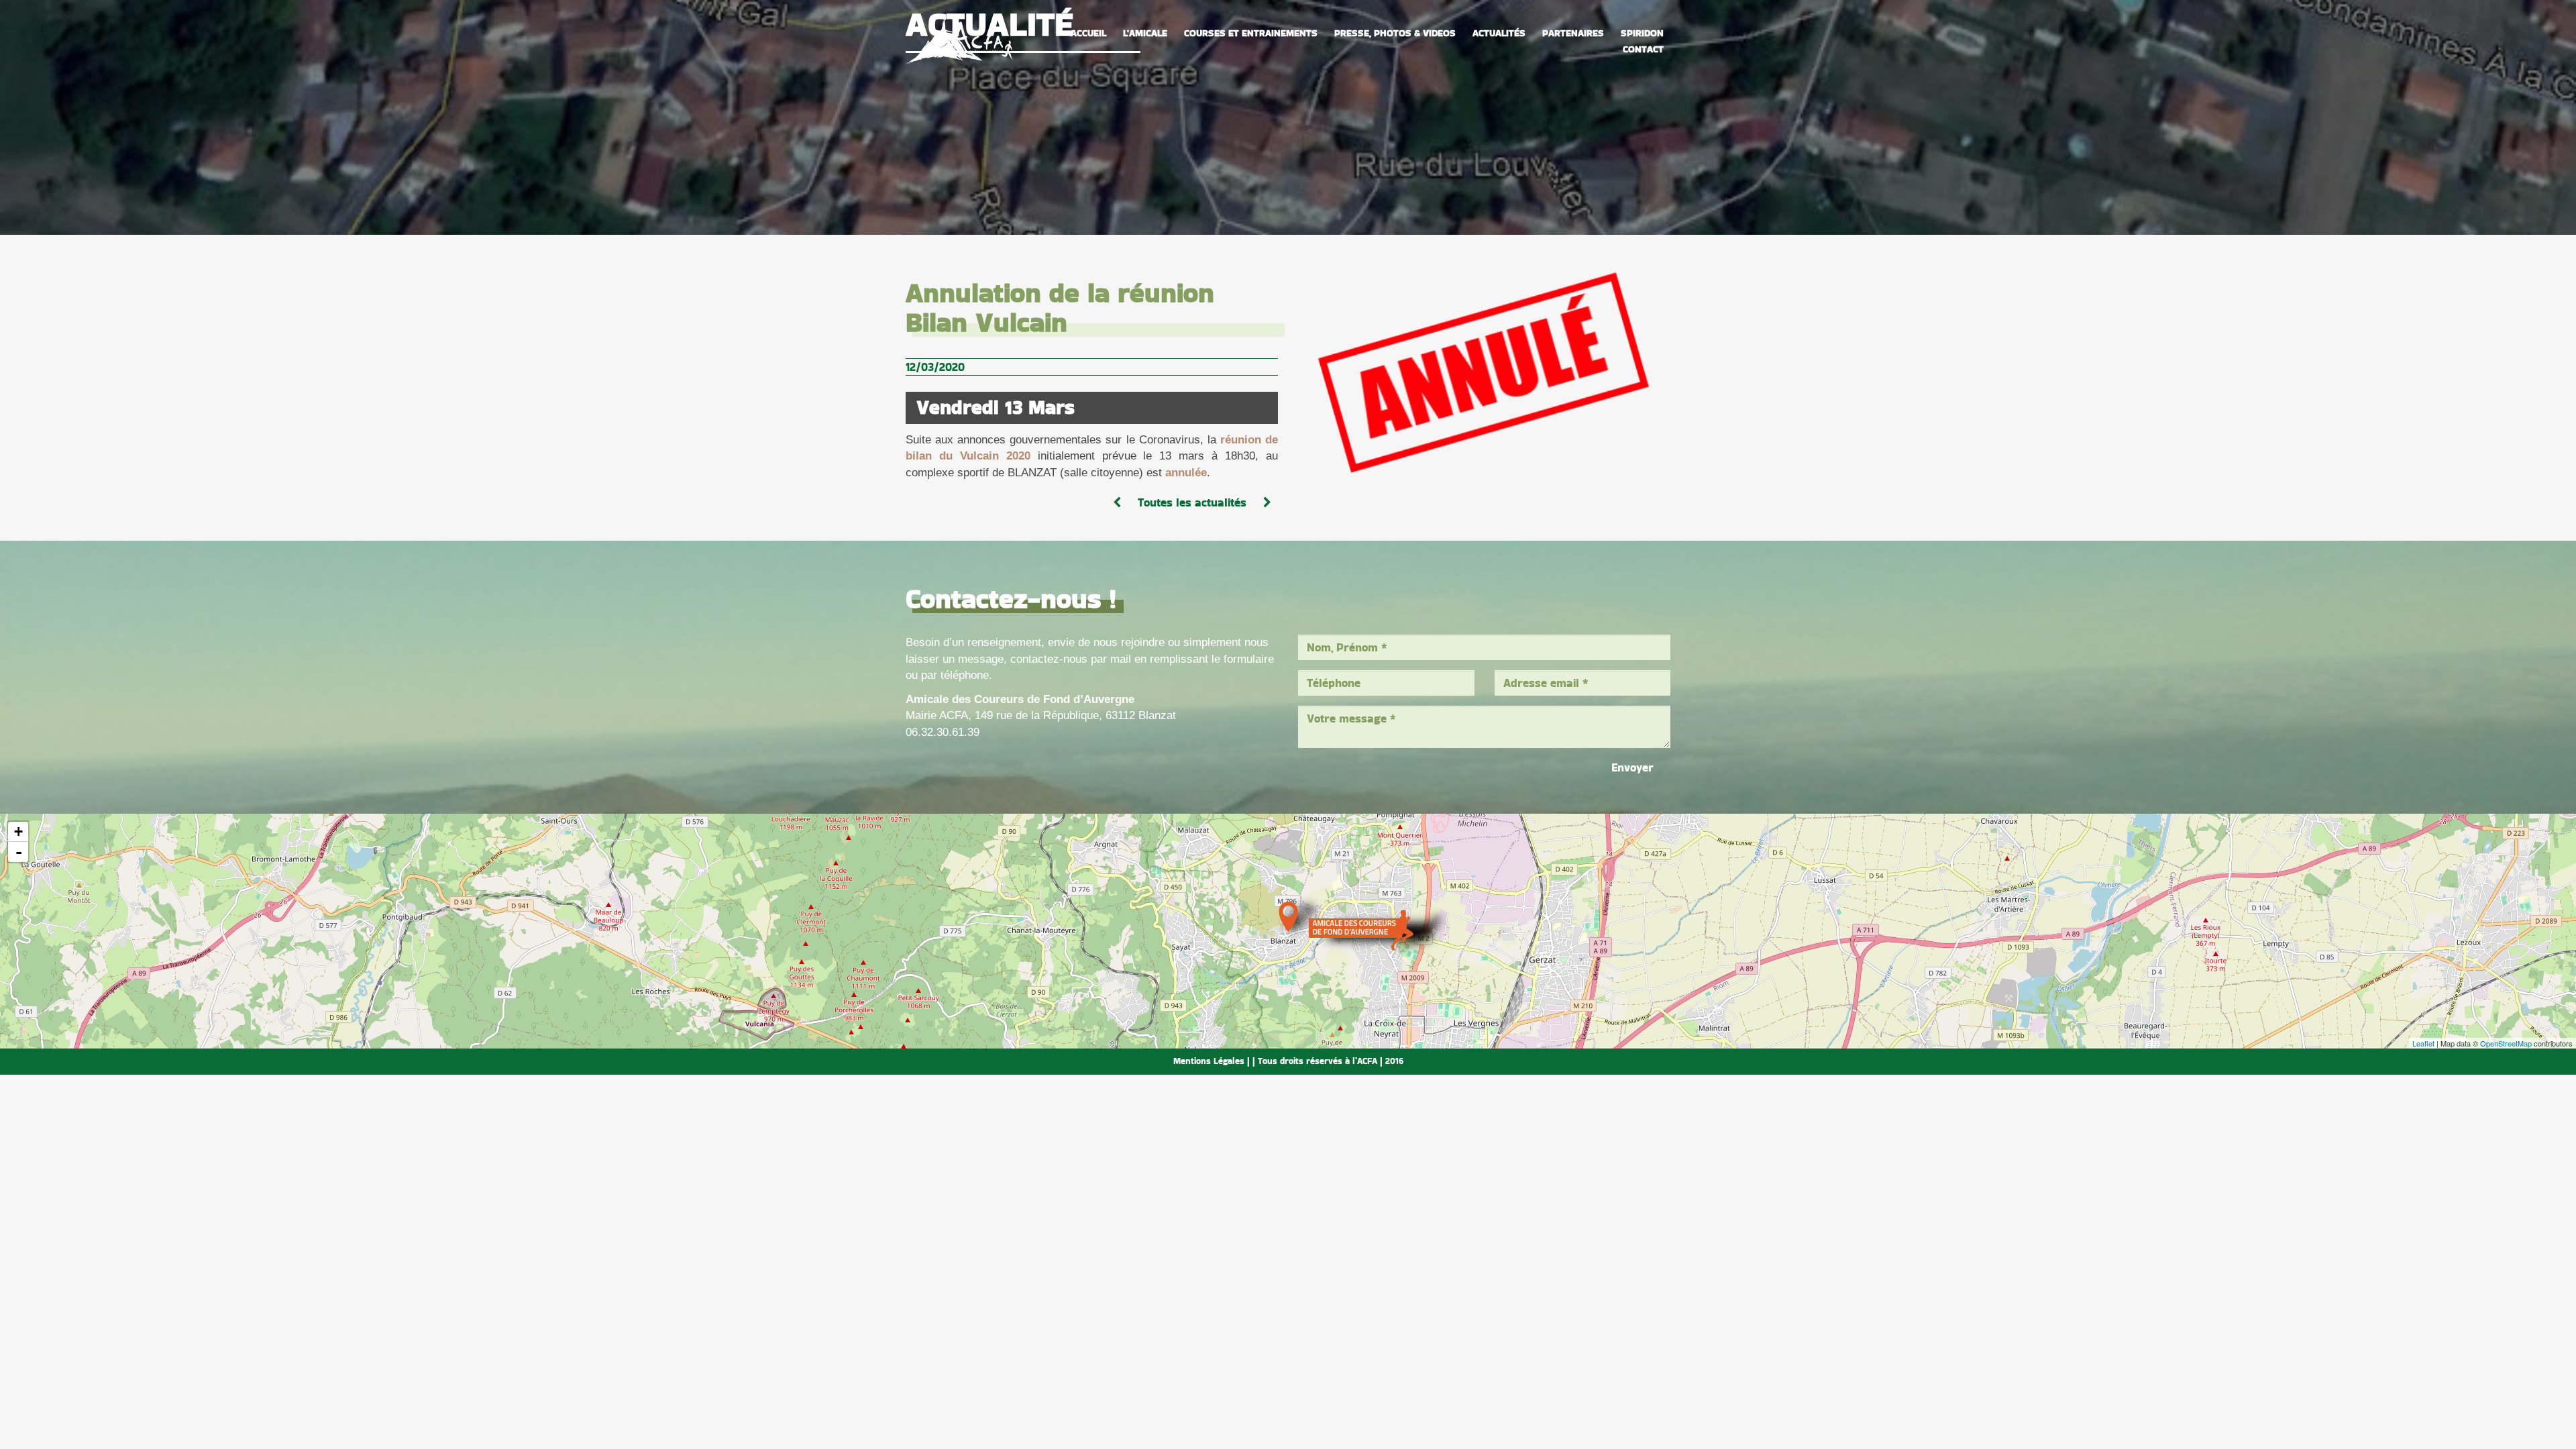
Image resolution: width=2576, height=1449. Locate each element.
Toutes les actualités (1192, 502)
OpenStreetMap (2506, 1043)
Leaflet (2423, 1043)
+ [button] (18, 831)
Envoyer (1632, 767)
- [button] (19, 852)
